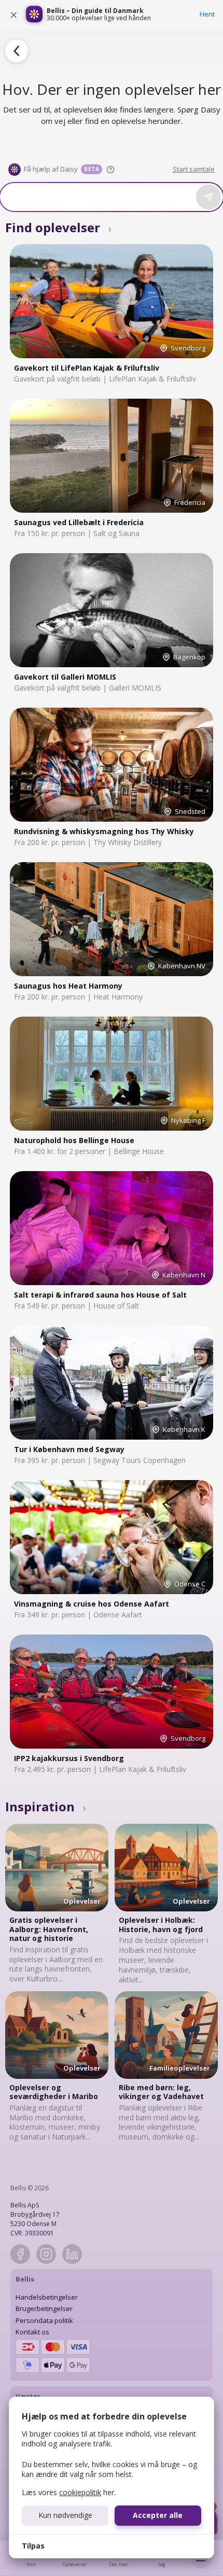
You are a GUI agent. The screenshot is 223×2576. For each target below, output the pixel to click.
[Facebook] (20, 2254)
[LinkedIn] (72, 2254)
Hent (207, 14)
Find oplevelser (58, 227)
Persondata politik (44, 2320)
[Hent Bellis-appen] (34, 15)
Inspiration (46, 1806)
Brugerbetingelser (44, 2308)
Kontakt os (32, 2332)
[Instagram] (46, 2254)
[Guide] (110, 170)
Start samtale (194, 169)
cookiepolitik (80, 2492)
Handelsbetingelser (47, 2297)
